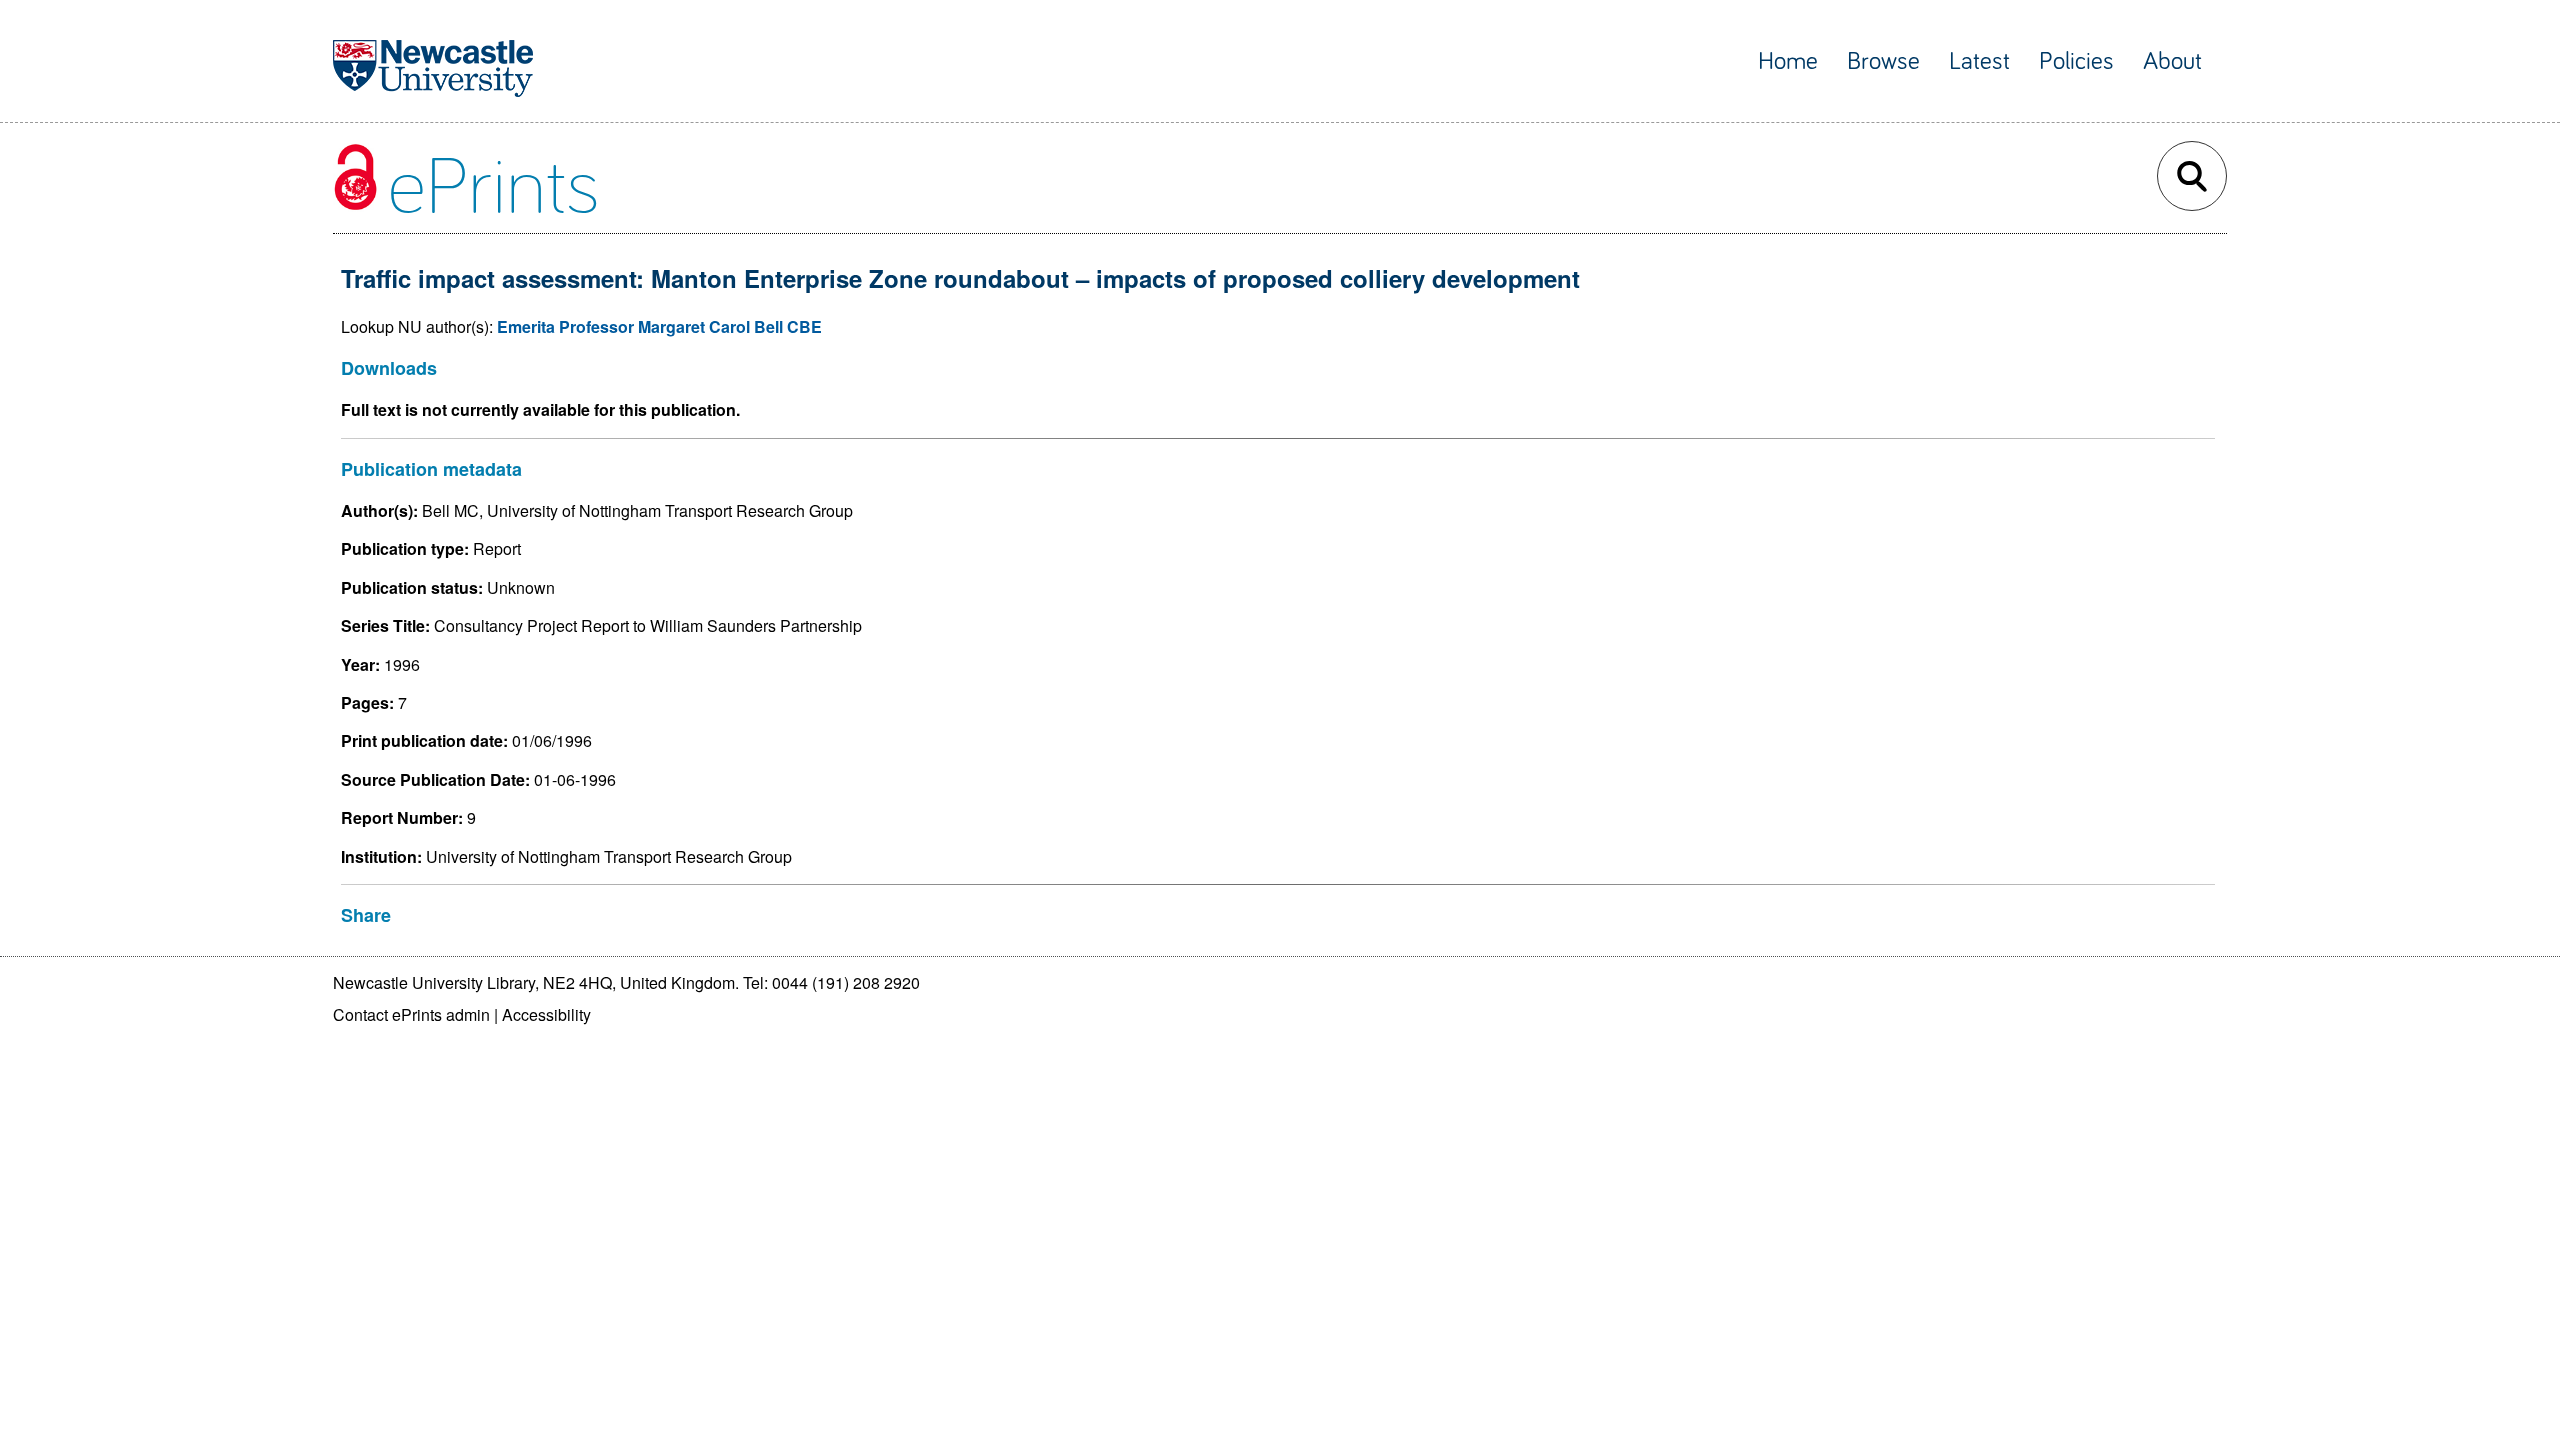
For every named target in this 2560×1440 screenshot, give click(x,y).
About (2172, 61)
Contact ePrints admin (411, 1014)
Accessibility (546, 1014)
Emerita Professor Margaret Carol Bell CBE (659, 326)
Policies (2076, 61)
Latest (1979, 61)
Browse (1883, 61)
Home (1788, 61)
